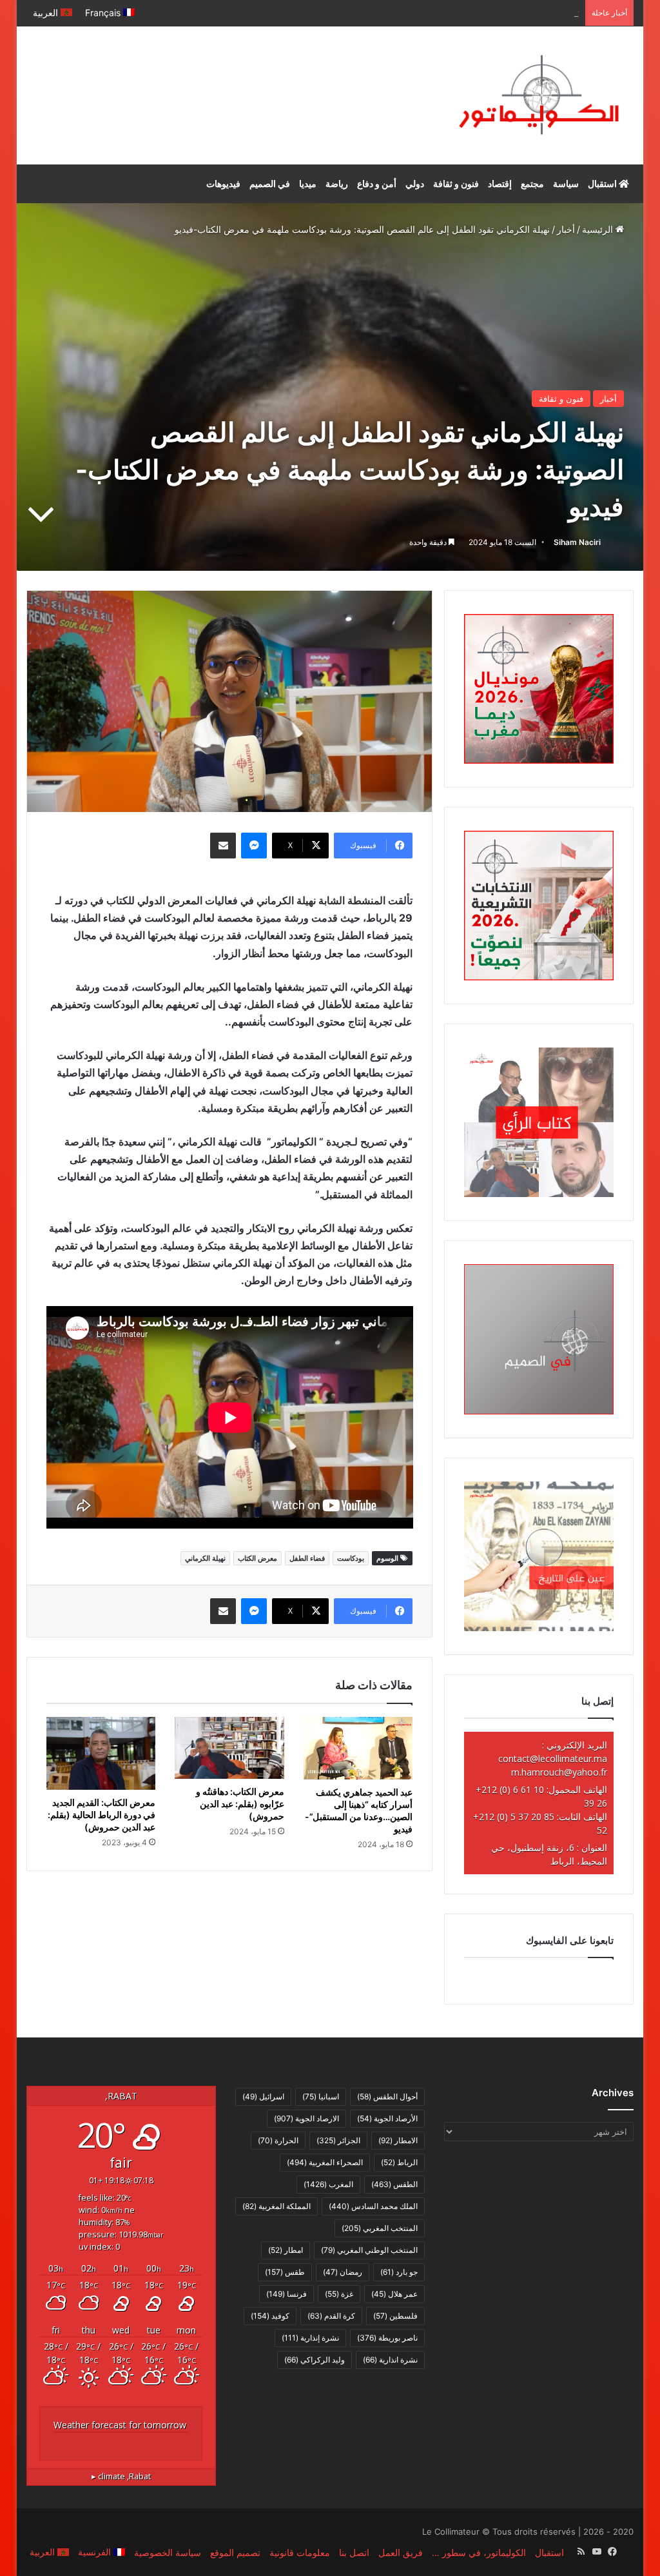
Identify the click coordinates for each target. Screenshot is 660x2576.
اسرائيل (263, 2096)
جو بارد (399, 2272)
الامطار (398, 2140)
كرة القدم (331, 2316)
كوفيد (270, 2316)
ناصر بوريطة (387, 2338)
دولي (415, 183)
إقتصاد (500, 183)
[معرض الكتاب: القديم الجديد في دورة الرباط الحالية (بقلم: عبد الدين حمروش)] (101, 1753)
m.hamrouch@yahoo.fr (559, 1772)
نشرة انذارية (390, 2360)
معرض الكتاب (257, 1558)
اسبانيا (321, 2096)
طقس (285, 2272)
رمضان (343, 2272)
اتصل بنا (354, 2552)
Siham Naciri (577, 542)
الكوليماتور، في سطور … (479, 2552)
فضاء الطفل (307, 1558)
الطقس (394, 2184)
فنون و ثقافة (456, 183)
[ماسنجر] (254, 846)
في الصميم (270, 183)
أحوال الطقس (387, 2096)
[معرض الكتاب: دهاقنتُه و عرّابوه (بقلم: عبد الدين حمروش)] (229, 1748)
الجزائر (338, 2140)
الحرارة (278, 2140)
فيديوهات (223, 183)
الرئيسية (599, 229)
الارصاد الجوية (306, 2118)
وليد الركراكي (315, 2360)
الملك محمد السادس (373, 2206)
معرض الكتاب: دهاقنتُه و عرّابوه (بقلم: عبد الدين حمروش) (240, 1804)
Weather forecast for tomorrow (120, 2425)
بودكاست (351, 1558)
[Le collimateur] (539, 95)
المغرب (328, 2184)
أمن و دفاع (377, 183)
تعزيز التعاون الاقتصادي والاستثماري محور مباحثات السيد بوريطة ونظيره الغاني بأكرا (422, 13)
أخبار (566, 229)
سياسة (566, 183)
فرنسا (286, 2294)
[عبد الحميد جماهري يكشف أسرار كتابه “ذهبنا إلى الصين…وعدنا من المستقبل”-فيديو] (358, 1748)
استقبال (603, 183)
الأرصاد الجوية (387, 2118)
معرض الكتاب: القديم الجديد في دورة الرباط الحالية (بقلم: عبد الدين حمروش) (102, 1815)
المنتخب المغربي (380, 2228)
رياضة (337, 183)
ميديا (308, 183)
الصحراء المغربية (325, 2162)
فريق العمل (401, 2552)
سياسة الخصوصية (168, 2552)
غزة (339, 2294)
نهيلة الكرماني (205, 1558)
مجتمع (532, 183)
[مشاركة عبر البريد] (223, 846)
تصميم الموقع (235, 2552)
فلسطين (395, 2316)
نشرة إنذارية (310, 2338)
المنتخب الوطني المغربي (369, 2250)
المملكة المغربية (277, 2206)
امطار (286, 2250)
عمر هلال (394, 2294)
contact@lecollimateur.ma (553, 1759)
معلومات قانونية (300, 2552)
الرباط (399, 2162)
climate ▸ (121, 2476)
